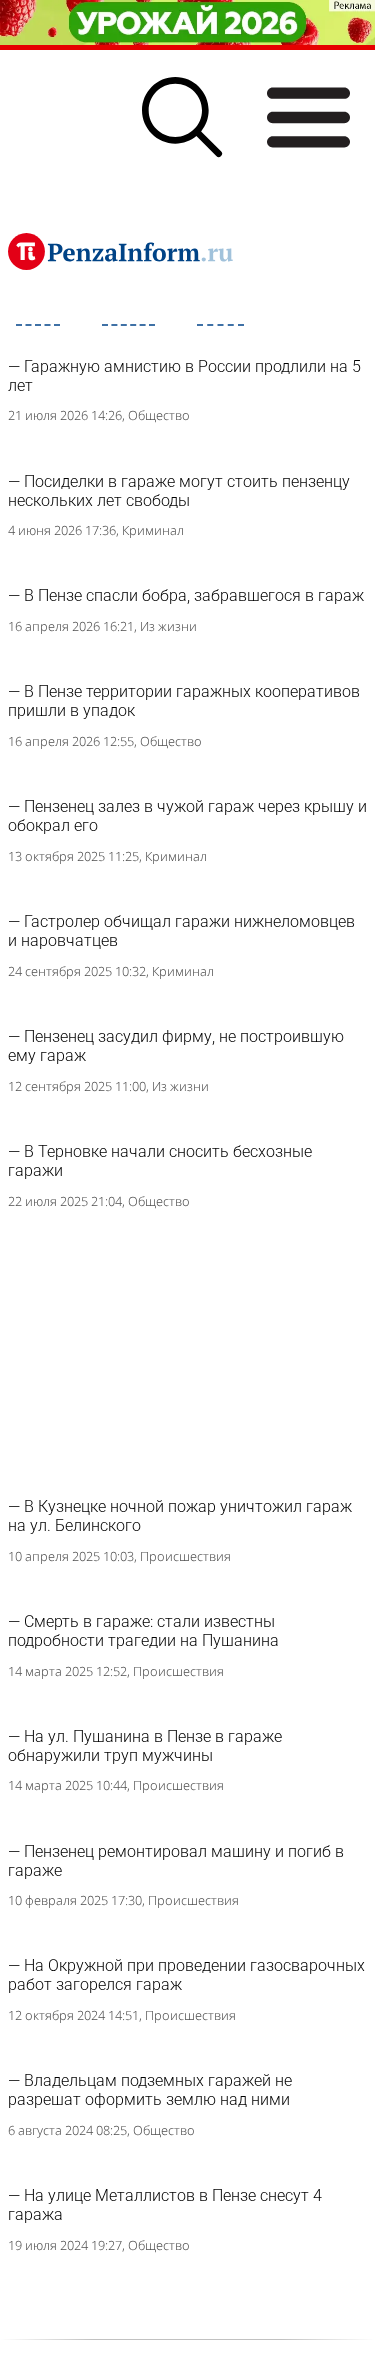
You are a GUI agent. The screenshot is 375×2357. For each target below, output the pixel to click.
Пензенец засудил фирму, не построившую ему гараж (176, 1046)
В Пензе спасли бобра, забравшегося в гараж (194, 595)
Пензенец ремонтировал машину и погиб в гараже (176, 1861)
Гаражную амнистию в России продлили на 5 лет (184, 376)
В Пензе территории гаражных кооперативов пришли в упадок (184, 701)
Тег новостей (61, 341)
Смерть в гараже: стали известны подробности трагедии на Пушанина (143, 1631)
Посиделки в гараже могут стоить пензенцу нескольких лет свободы (179, 491)
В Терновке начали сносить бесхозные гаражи (160, 1161)
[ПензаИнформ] (120, 251)
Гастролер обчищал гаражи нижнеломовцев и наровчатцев (181, 931)
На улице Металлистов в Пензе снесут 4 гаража (165, 2205)
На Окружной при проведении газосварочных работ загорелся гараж (186, 1975)
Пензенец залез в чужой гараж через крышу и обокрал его (187, 816)
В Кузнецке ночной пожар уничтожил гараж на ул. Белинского (180, 1516)
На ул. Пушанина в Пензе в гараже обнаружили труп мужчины (145, 1746)
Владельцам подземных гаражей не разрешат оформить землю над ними (150, 2090)
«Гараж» (165, 341)
